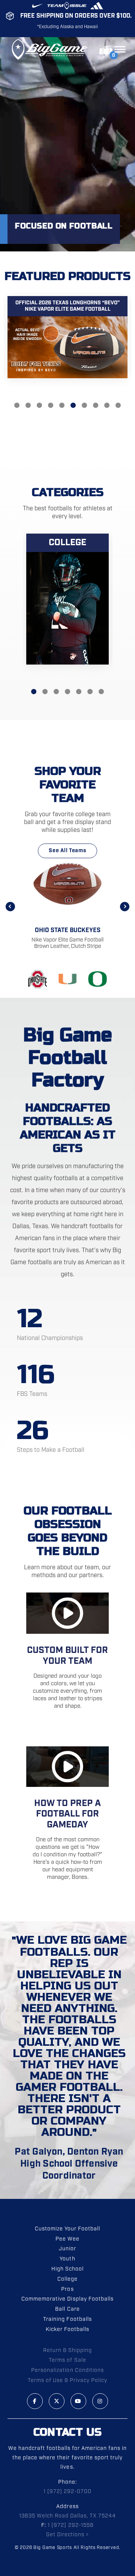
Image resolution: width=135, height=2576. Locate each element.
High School (67, 2269)
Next (125, 906)
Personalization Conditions (67, 2370)
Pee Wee (67, 2239)
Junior (67, 2249)
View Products (67, 349)
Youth (67, 2259)
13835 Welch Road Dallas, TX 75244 (68, 2516)
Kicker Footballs (67, 2329)
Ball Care (67, 2309)
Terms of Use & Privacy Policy (68, 2381)
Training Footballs (67, 2319)
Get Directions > (67, 2535)
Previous (10, 906)
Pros (67, 2289)
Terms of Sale (67, 2360)
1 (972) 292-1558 (70, 2525)
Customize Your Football (67, 2229)
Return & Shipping (67, 2350)
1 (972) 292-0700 (67, 2492)
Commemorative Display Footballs (67, 2299)
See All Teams (67, 851)
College (67, 2279)
